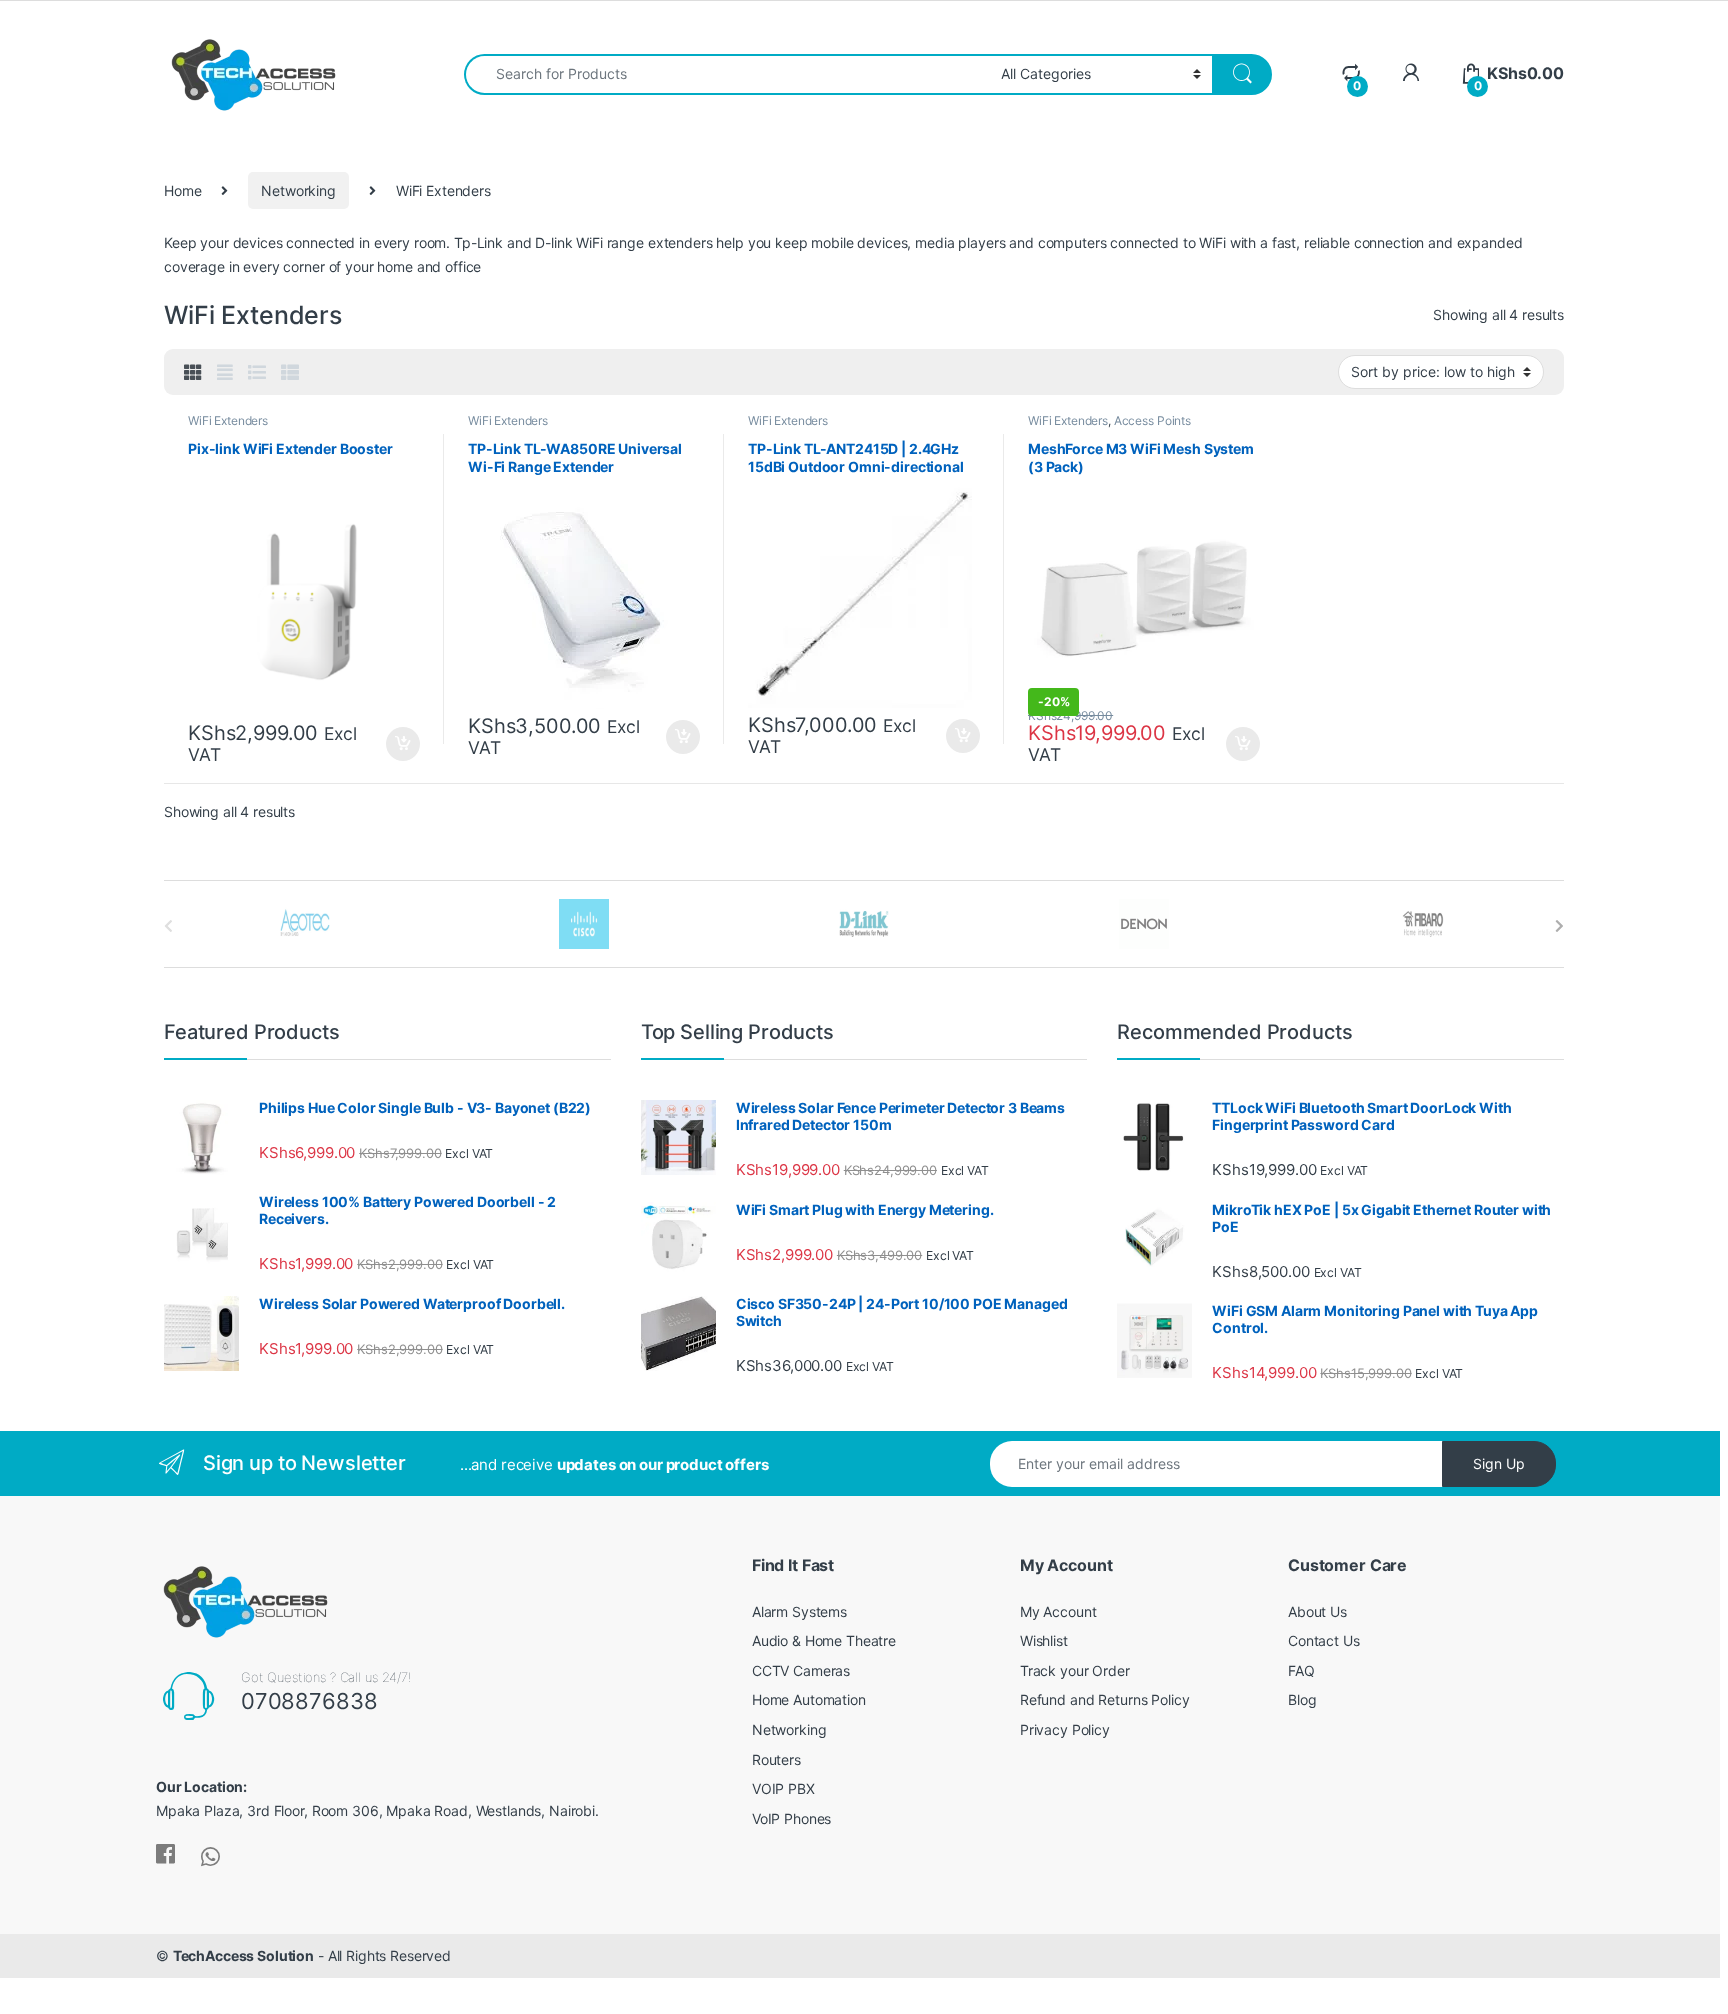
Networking (298, 190)
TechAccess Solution (243, 1955)
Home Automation (809, 1699)
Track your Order (1075, 1670)
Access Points (1152, 420)
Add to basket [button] (398, 744)
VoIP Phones (791, 1818)
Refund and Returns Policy (1105, 1699)
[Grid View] (193, 373)
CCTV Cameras (801, 1670)
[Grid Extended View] (225, 373)
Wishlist (1044, 1640)
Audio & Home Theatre (824, 1640)
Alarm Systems (799, 1611)
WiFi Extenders (228, 420)
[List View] (257, 373)
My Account (1058, 1611)
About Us (1317, 1611)
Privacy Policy (1065, 1729)
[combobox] (727, 74)
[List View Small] (290, 373)
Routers (776, 1759)
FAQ (1301, 1670)
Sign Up (1499, 1463)
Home (182, 190)
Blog (1302, 1699)
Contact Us (1324, 1640)
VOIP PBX (783, 1788)
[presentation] (1559, 926)
